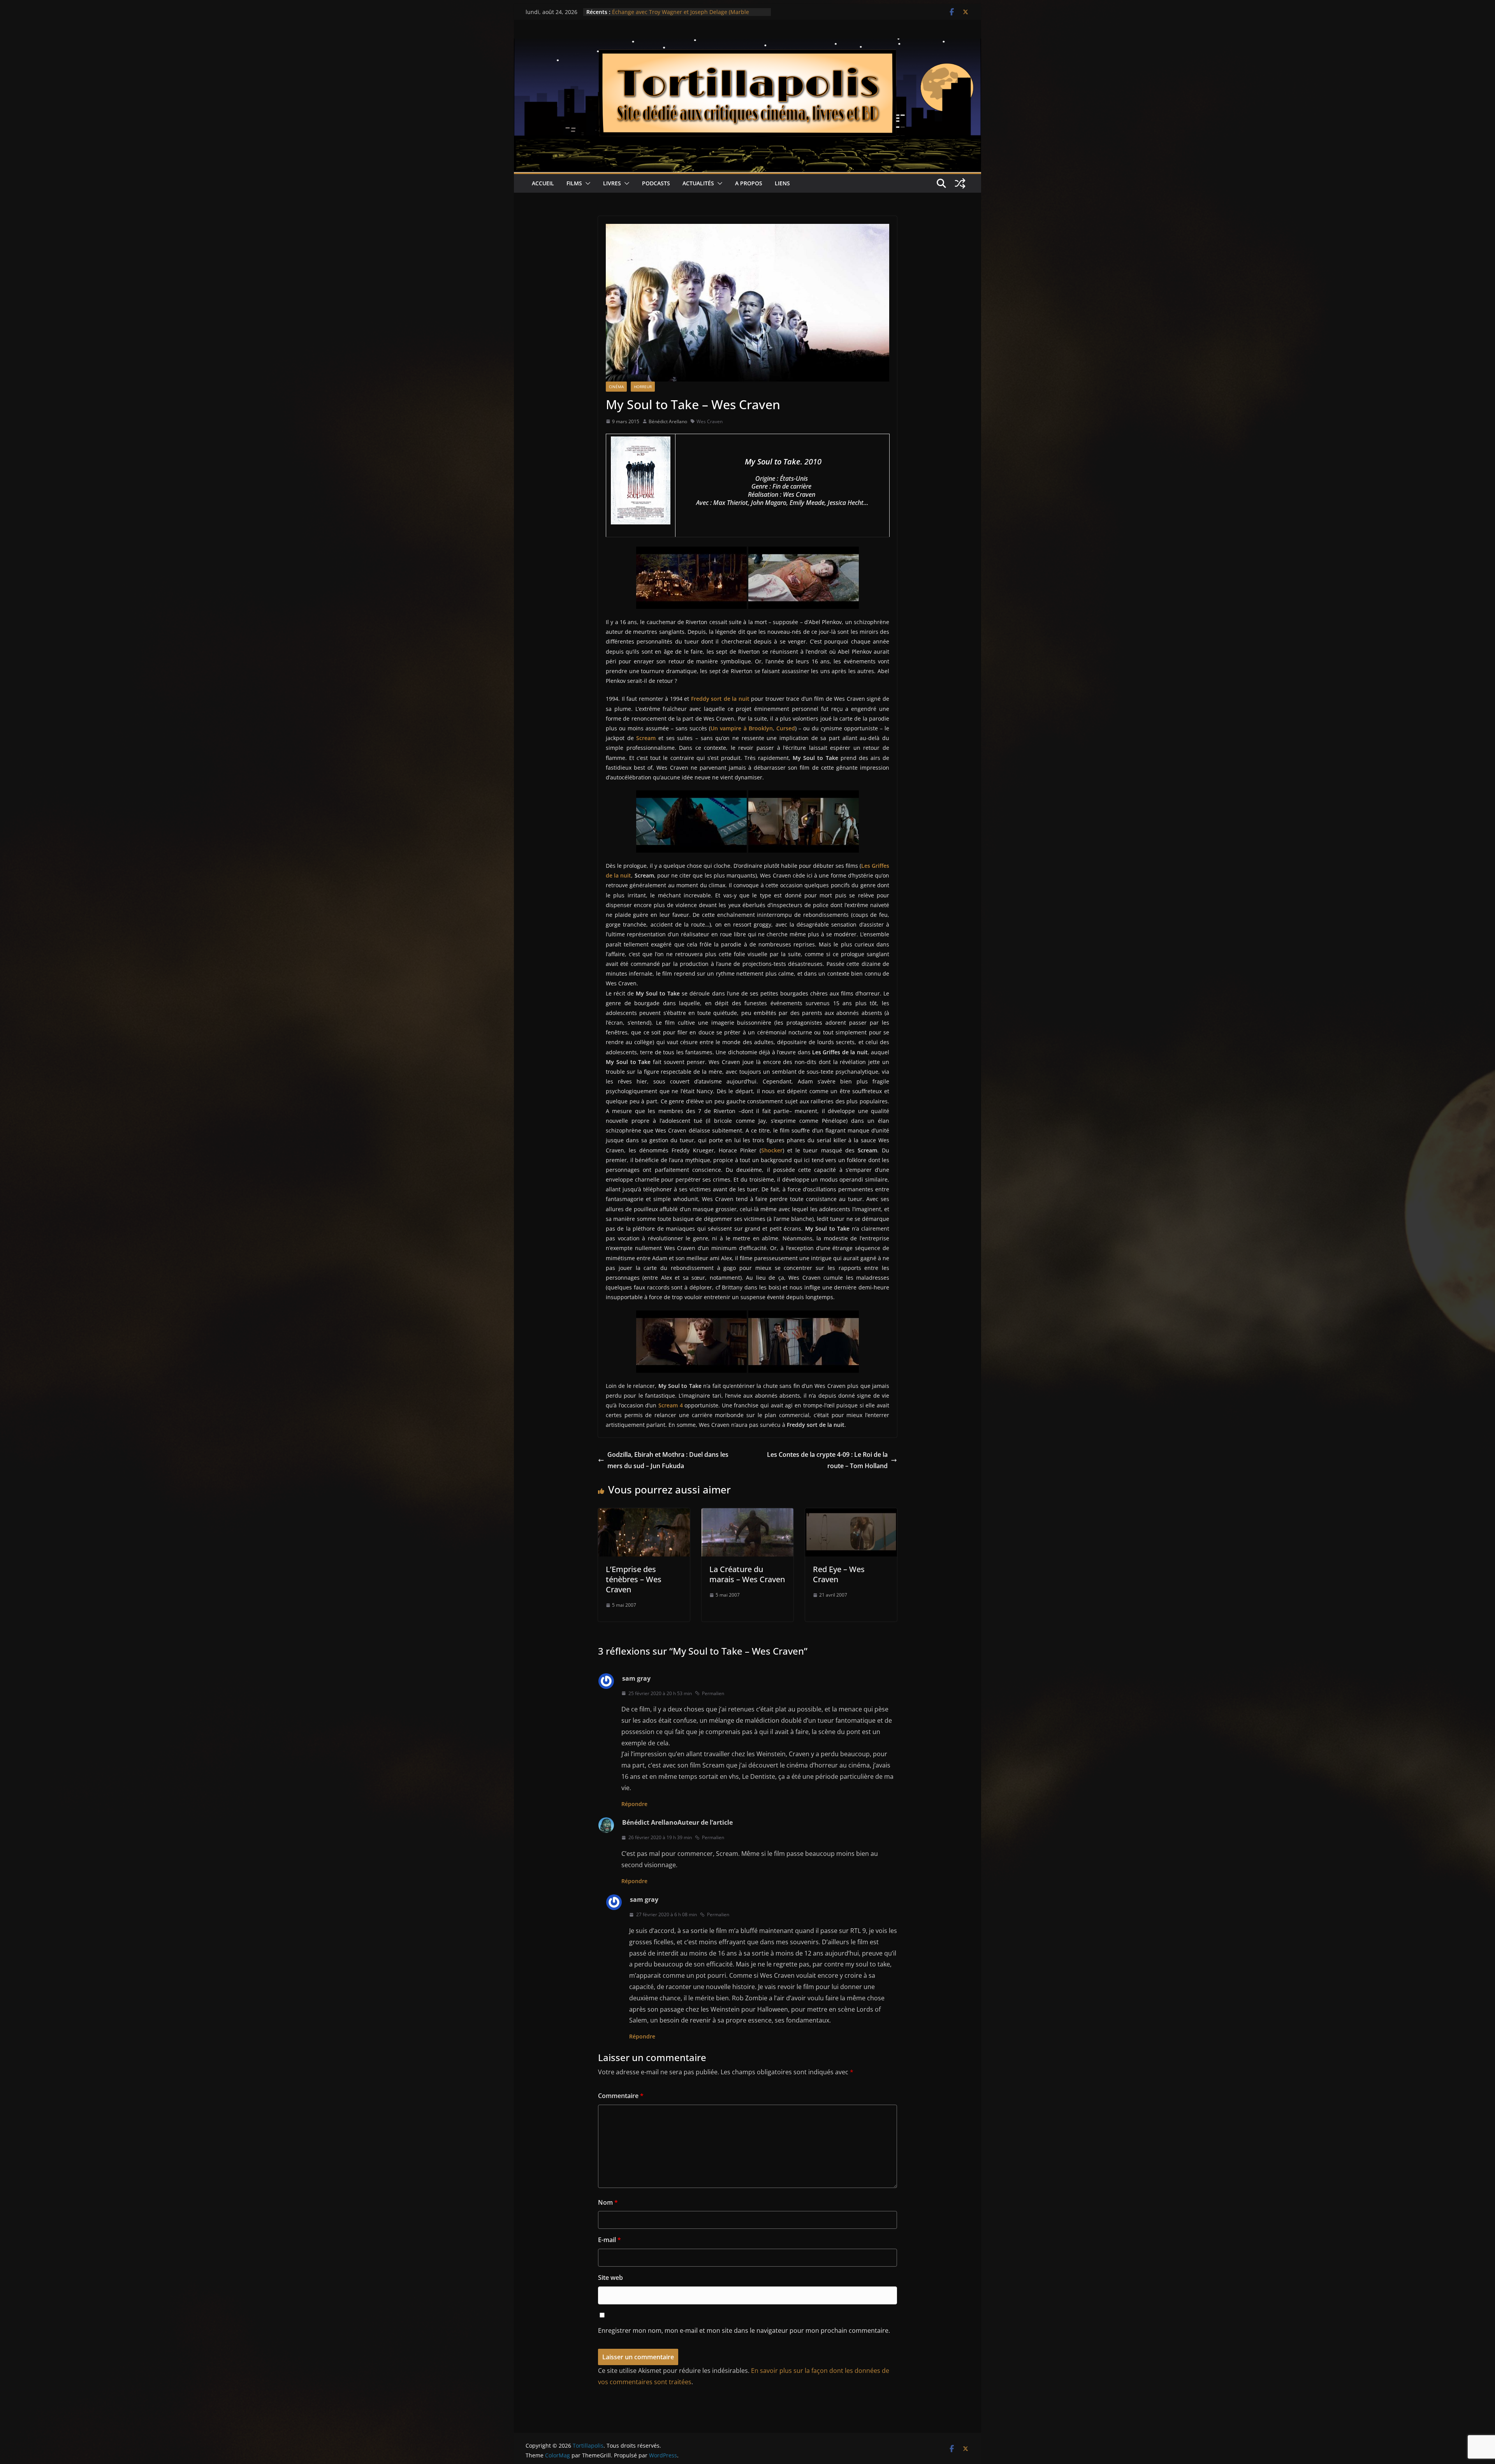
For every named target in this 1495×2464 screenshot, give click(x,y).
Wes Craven (710, 421)
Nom (608, 2202)
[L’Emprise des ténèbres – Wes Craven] (644, 1514)
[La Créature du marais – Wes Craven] (747, 1514)
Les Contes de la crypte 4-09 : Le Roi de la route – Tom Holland (827, 1460)
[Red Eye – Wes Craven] (851, 1514)
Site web (610, 2278)
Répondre (634, 1804)
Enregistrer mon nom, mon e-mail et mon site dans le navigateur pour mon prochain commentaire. (744, 2330)
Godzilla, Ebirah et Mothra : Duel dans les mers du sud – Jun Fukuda (668, 1460)
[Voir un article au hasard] (960, 183)
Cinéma (616, 387)
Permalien (713, 1693)
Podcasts (656, 183)
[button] (586, 183)
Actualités (698, 183)
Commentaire (621, 2096)
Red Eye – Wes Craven (839, 1574)
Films (574, 183)
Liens (782, 183)
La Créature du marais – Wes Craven (747, 1574)
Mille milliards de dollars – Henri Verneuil (666, 12)
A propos (749, 183)
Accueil (543, 183)
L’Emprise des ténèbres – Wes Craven (634, 1579)
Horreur (643, 387)
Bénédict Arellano (668, 421)
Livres (612, 183)
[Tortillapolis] (747, 44)
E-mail (609, 2240)
